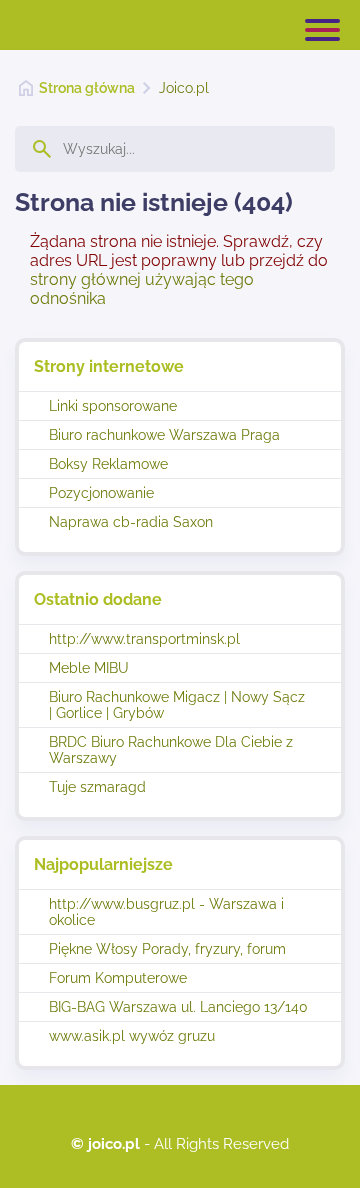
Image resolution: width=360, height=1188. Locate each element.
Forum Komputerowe (118, 978)
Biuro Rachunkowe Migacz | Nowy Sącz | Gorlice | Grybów (177, 705)
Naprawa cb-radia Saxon (131, 522)
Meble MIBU (89, 668)
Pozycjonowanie (101, 493)
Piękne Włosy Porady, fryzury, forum (167, 949)
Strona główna (87, 88)
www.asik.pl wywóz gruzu (132, 1036)
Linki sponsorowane (113, 406)
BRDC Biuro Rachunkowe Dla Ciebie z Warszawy (171, 750)
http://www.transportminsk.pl (144, 639)
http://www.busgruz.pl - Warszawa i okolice (166, 912)
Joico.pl (184, 88)
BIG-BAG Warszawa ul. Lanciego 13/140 (178, 1007)
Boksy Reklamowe (108, 464)
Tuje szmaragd (97, 787)
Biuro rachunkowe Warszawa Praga (164, 435)
